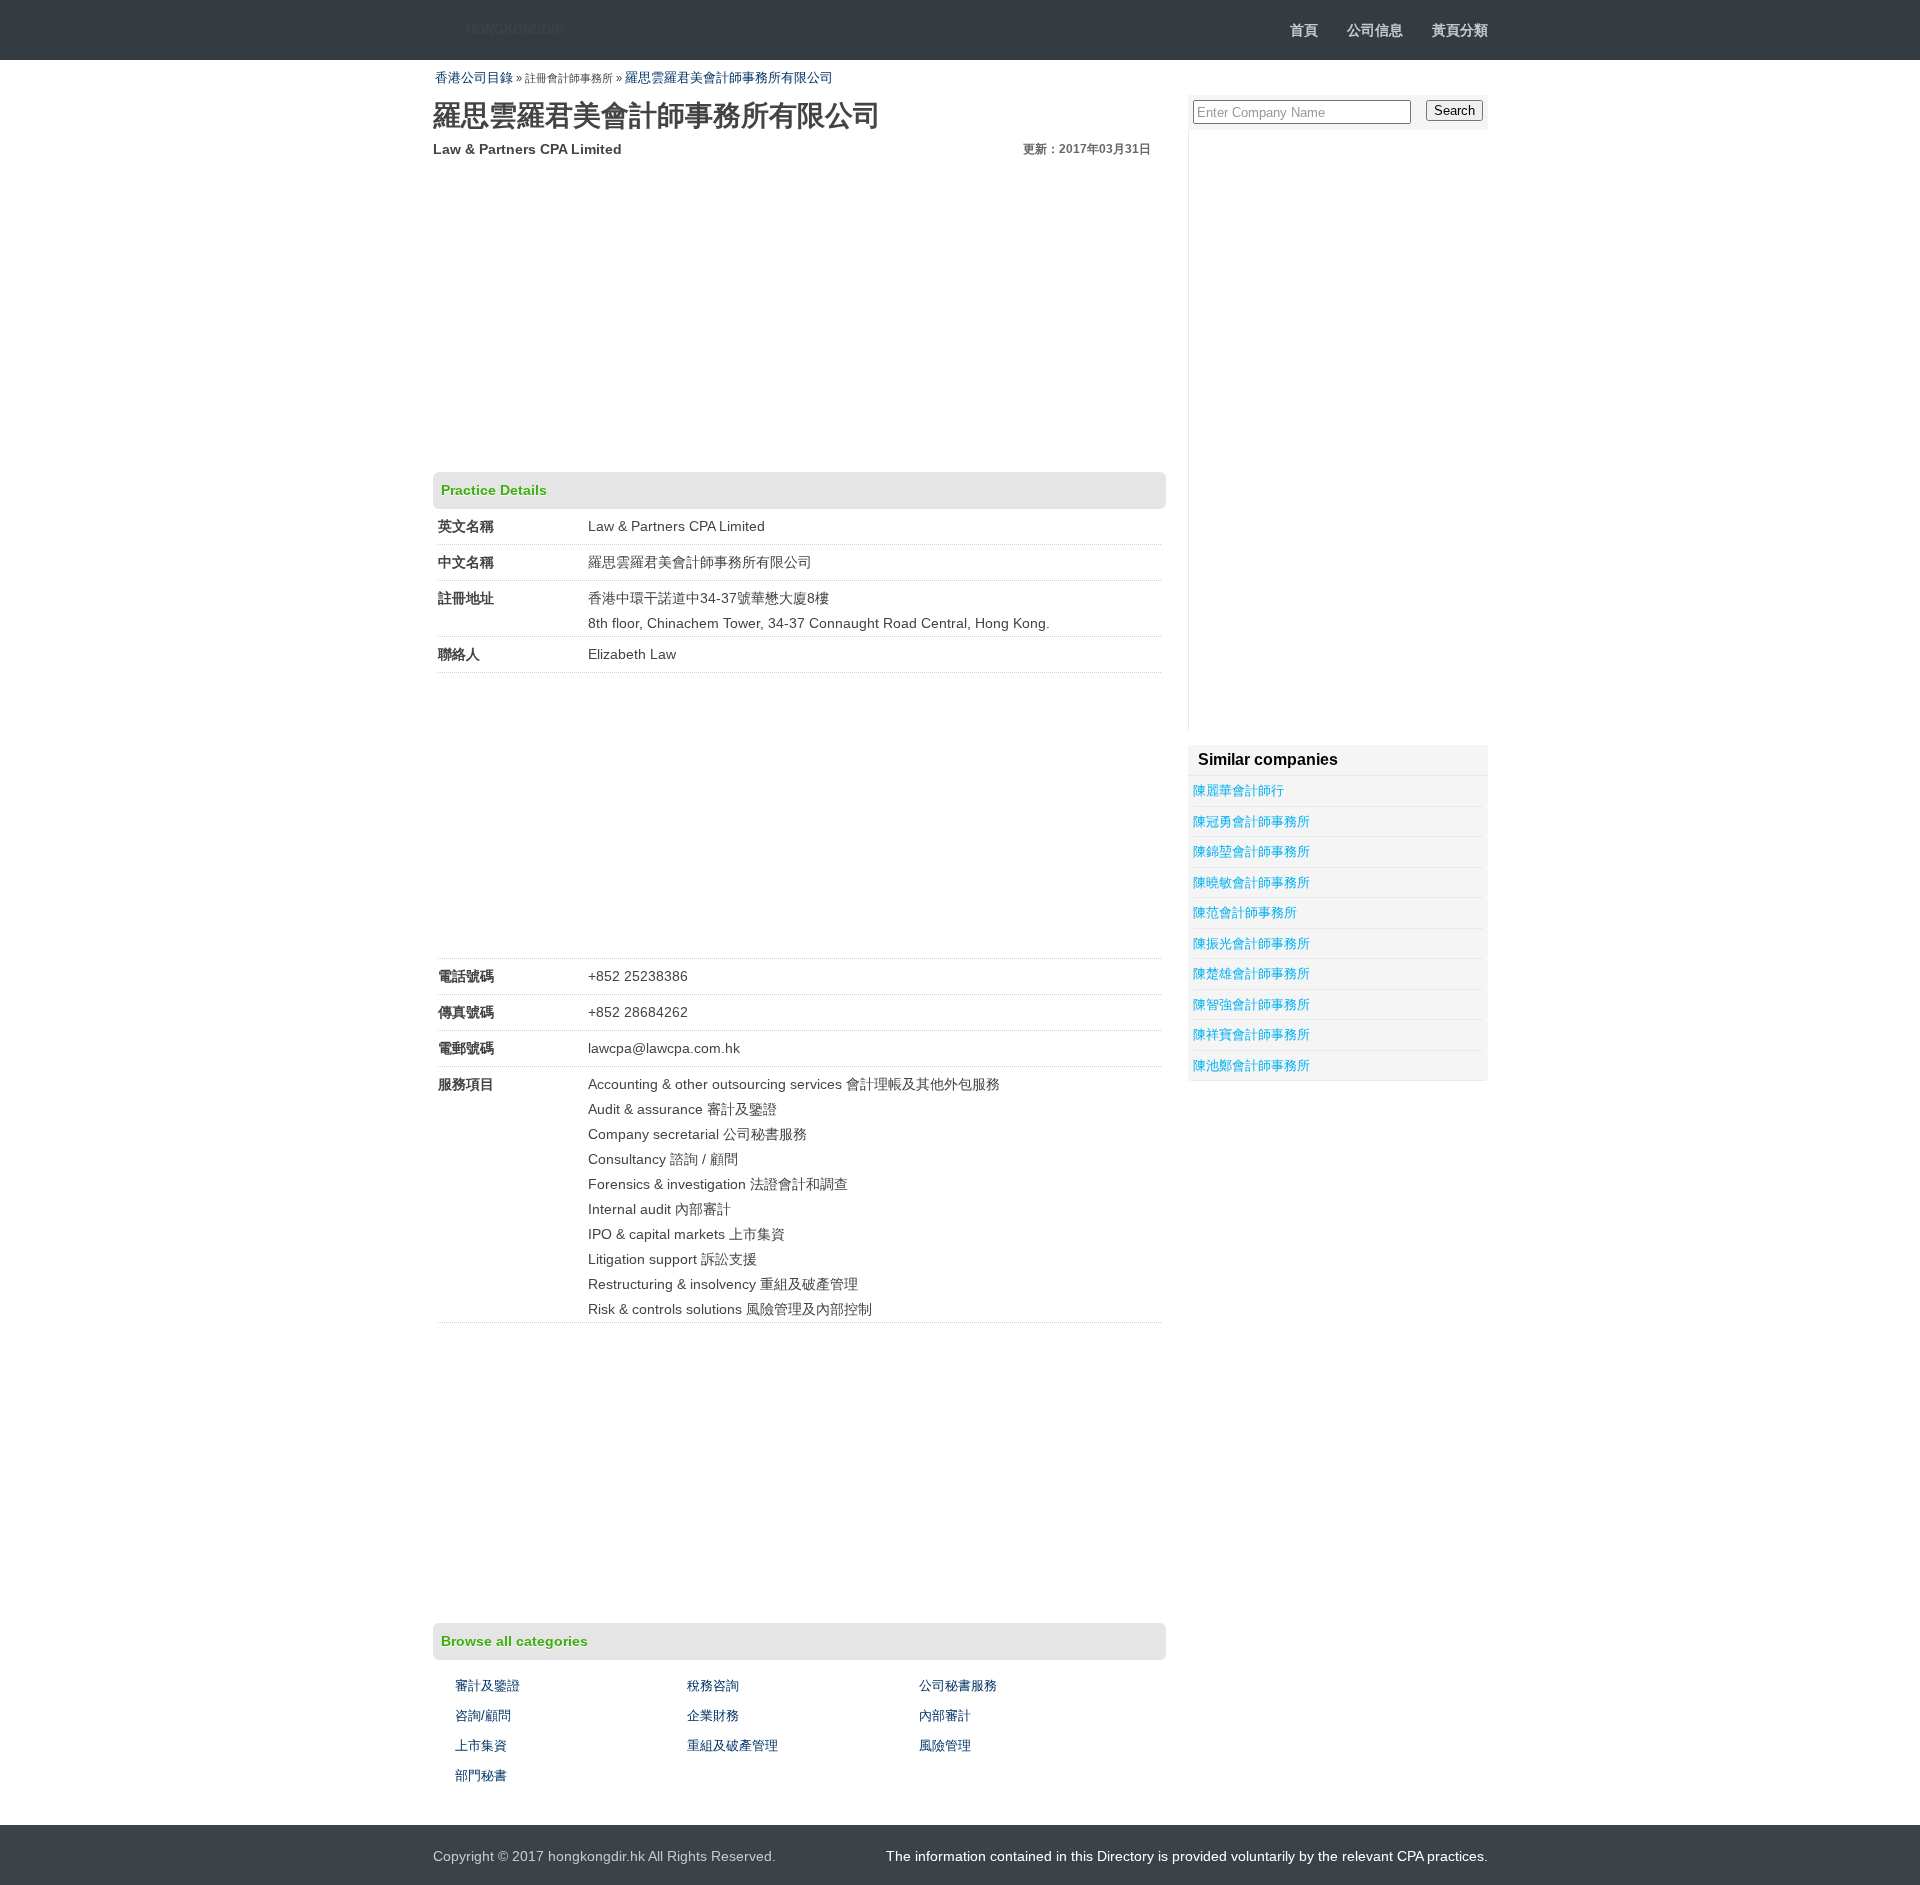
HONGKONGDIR (515, 29)
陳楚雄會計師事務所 (1251, 973)
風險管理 (945, 1745)
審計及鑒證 (487, 1685)
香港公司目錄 (474, 77)
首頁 (1304, 30)
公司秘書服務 (958, 1685)
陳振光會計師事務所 (1251, 943)
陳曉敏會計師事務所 (1251, 882)
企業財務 (713, 1715)
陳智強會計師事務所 (1251, 1004)
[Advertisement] (799, 312)
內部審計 (945, 1715)
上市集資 (481, 1745)
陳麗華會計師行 (1238, 790)
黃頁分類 (1460, 30)
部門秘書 (481, 1775)
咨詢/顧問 (483, 1715)
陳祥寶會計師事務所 (1251, 1034)
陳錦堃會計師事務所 (1251, 851)
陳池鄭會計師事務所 (1251, 1065)
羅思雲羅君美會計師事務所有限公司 (729, 77)
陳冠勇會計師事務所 (1251, 821)
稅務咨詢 (713, 1685)
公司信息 (1375, 30)
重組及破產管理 (732, 1745)
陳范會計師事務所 (1245, 912)
